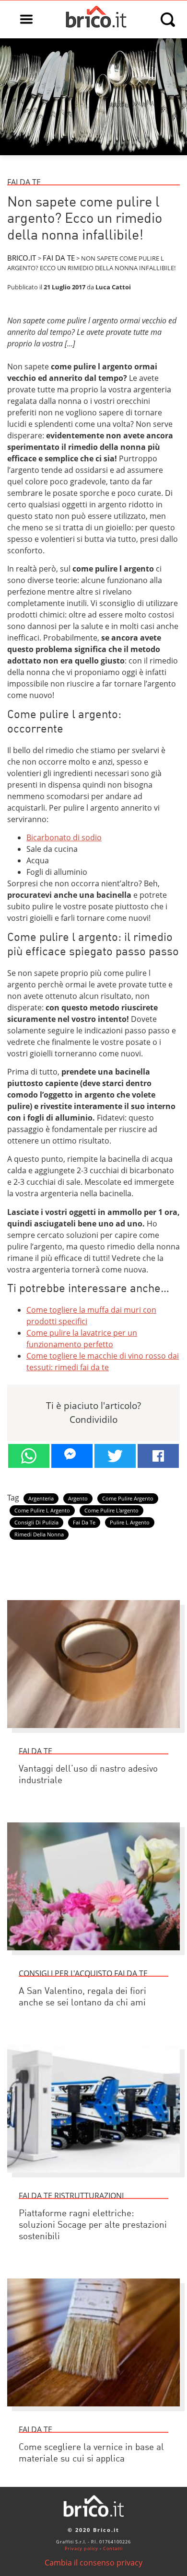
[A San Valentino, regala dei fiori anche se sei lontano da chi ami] (93, 1955)
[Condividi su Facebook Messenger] (72, 1456)
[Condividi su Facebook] (158, 1456)
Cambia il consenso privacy (93, 2563)
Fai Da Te (84, 1523)
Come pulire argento (128, 1499)
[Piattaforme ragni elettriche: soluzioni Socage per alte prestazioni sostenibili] (93, 2177)
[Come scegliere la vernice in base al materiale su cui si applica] (93, 2411)
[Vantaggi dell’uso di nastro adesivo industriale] (93, 1732)
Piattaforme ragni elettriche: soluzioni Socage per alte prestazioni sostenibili (93, 2226)
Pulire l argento (130, 1523)
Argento (78, 1499)
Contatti (113, 2548)
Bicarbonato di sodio (64, 837)
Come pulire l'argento (111, 1511)
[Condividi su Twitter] (115, 1456)
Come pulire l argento (42, 1511)
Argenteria (41, 1499)
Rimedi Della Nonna (39, 1534)
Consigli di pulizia (36, 1523)
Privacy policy (82, 2548)
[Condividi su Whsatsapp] (29, 1456)
